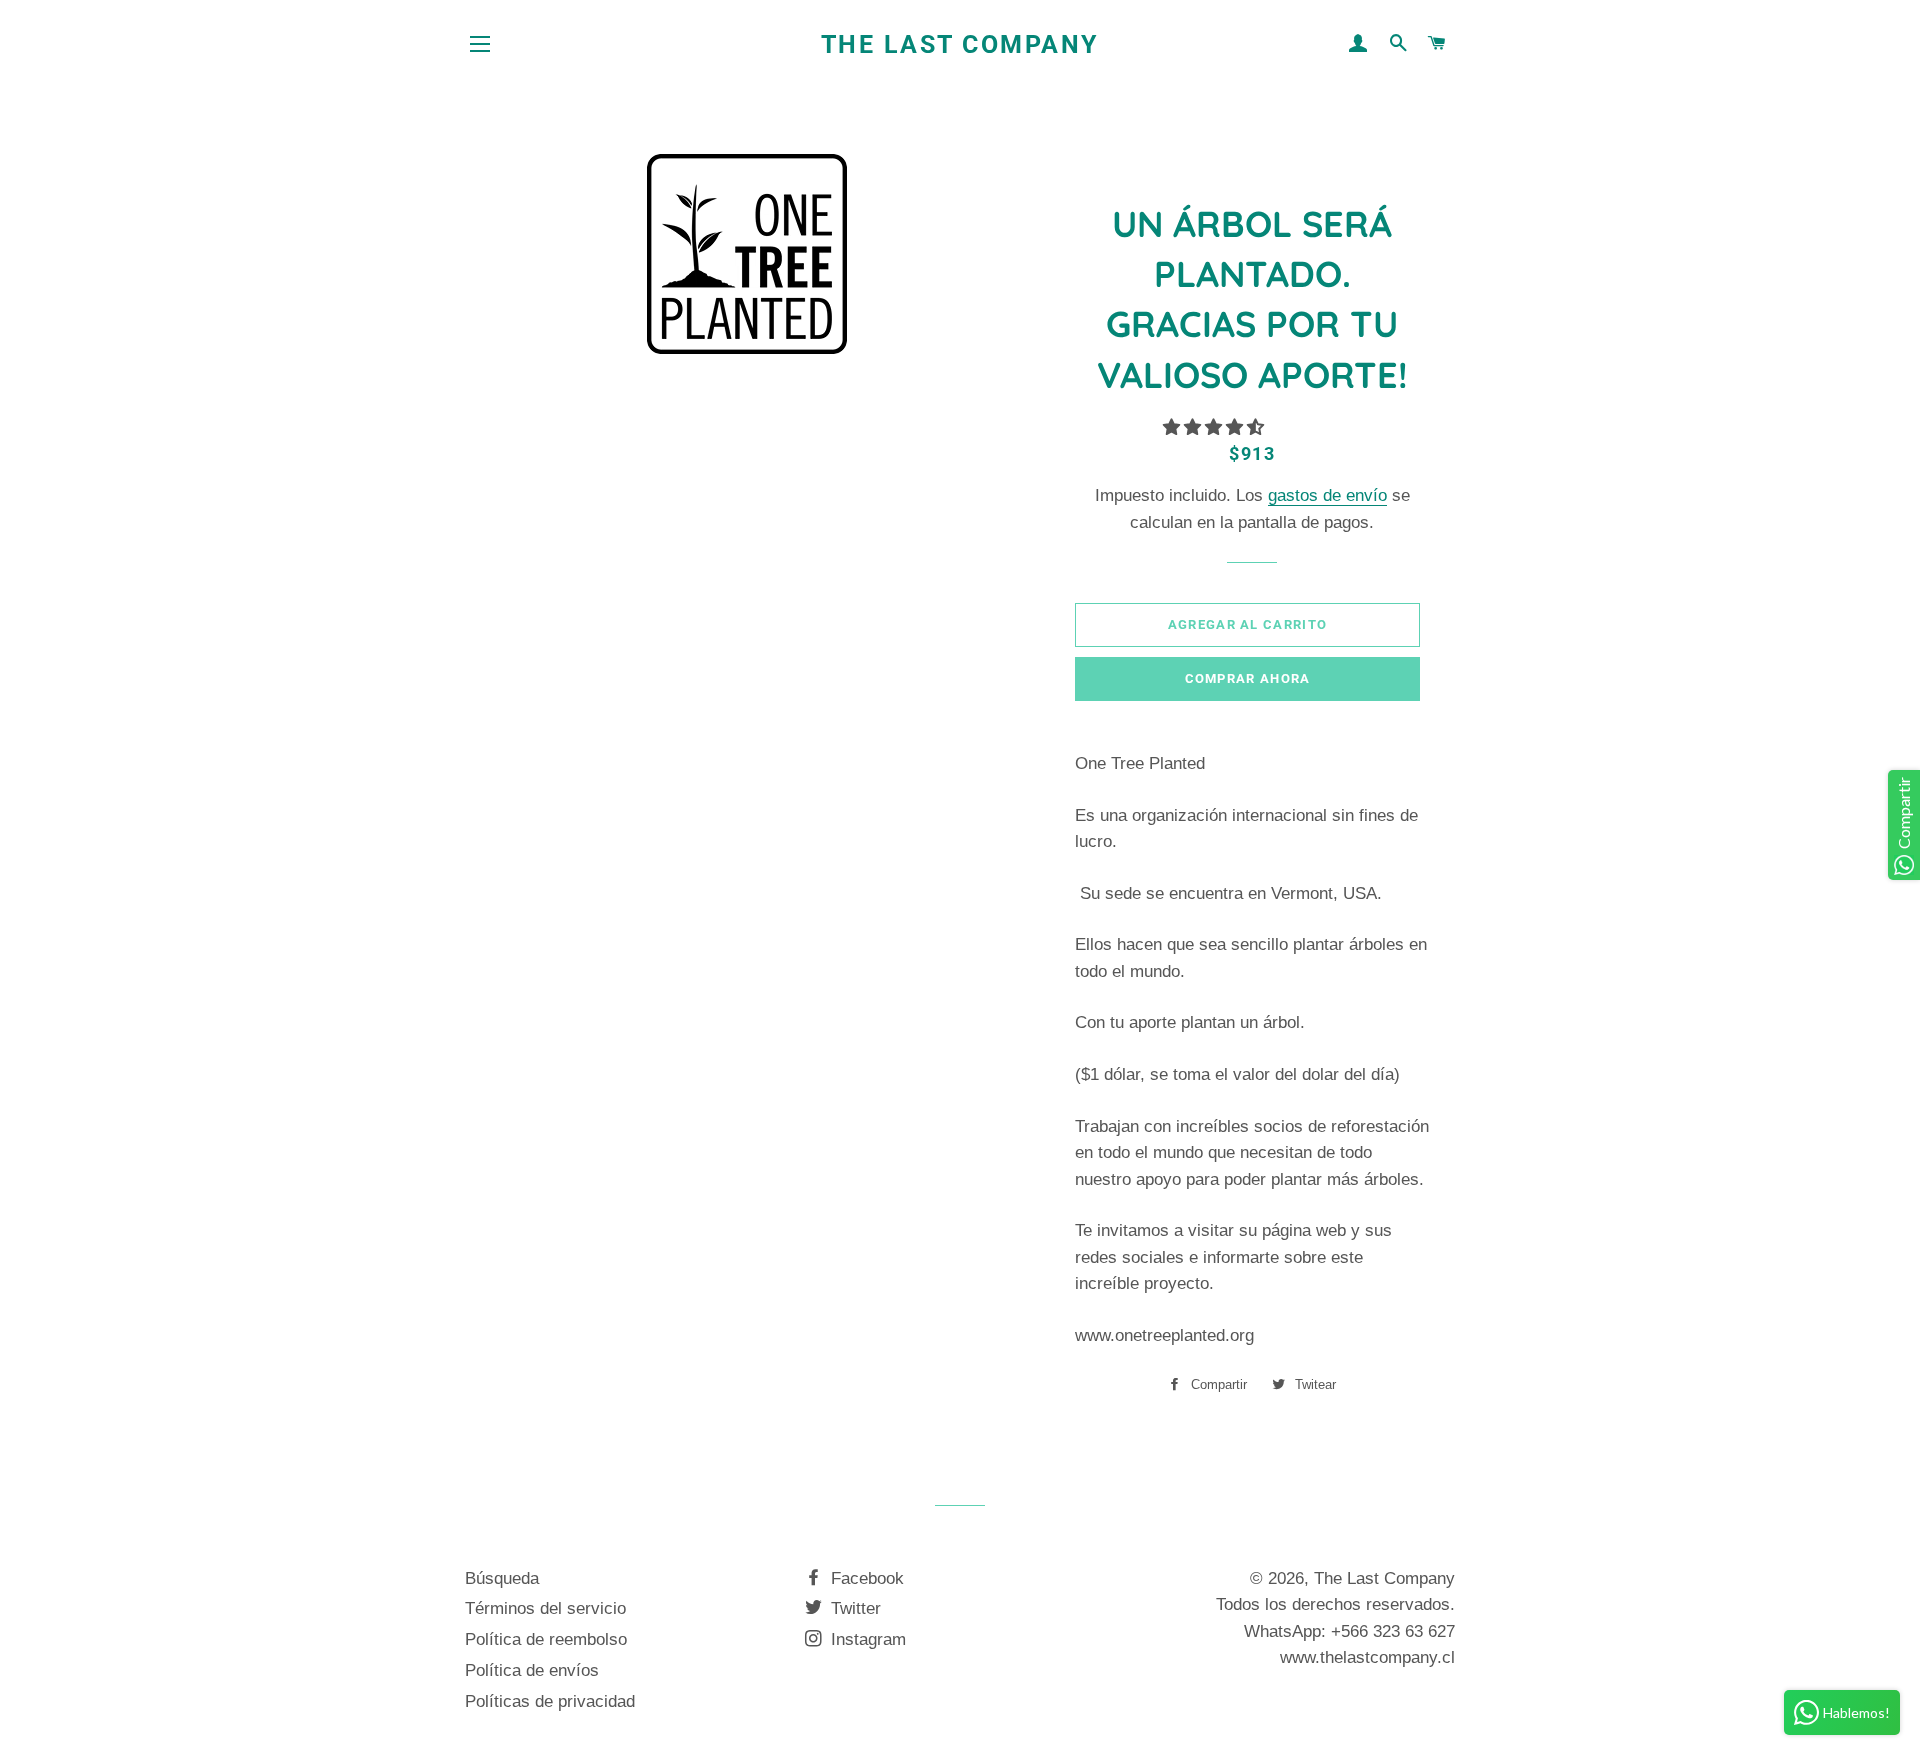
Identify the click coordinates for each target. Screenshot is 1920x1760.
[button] (1216, 427)
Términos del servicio (545, 1608)
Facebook (865, 1578)
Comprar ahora (1248, 678)
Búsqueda (502, 1578)
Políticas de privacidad (550, 1701)
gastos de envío (1327, 495)
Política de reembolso (546, 1639)
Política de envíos (532, 1670)
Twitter (853, 1608)
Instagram (866, 1639)
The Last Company (960, 44)
